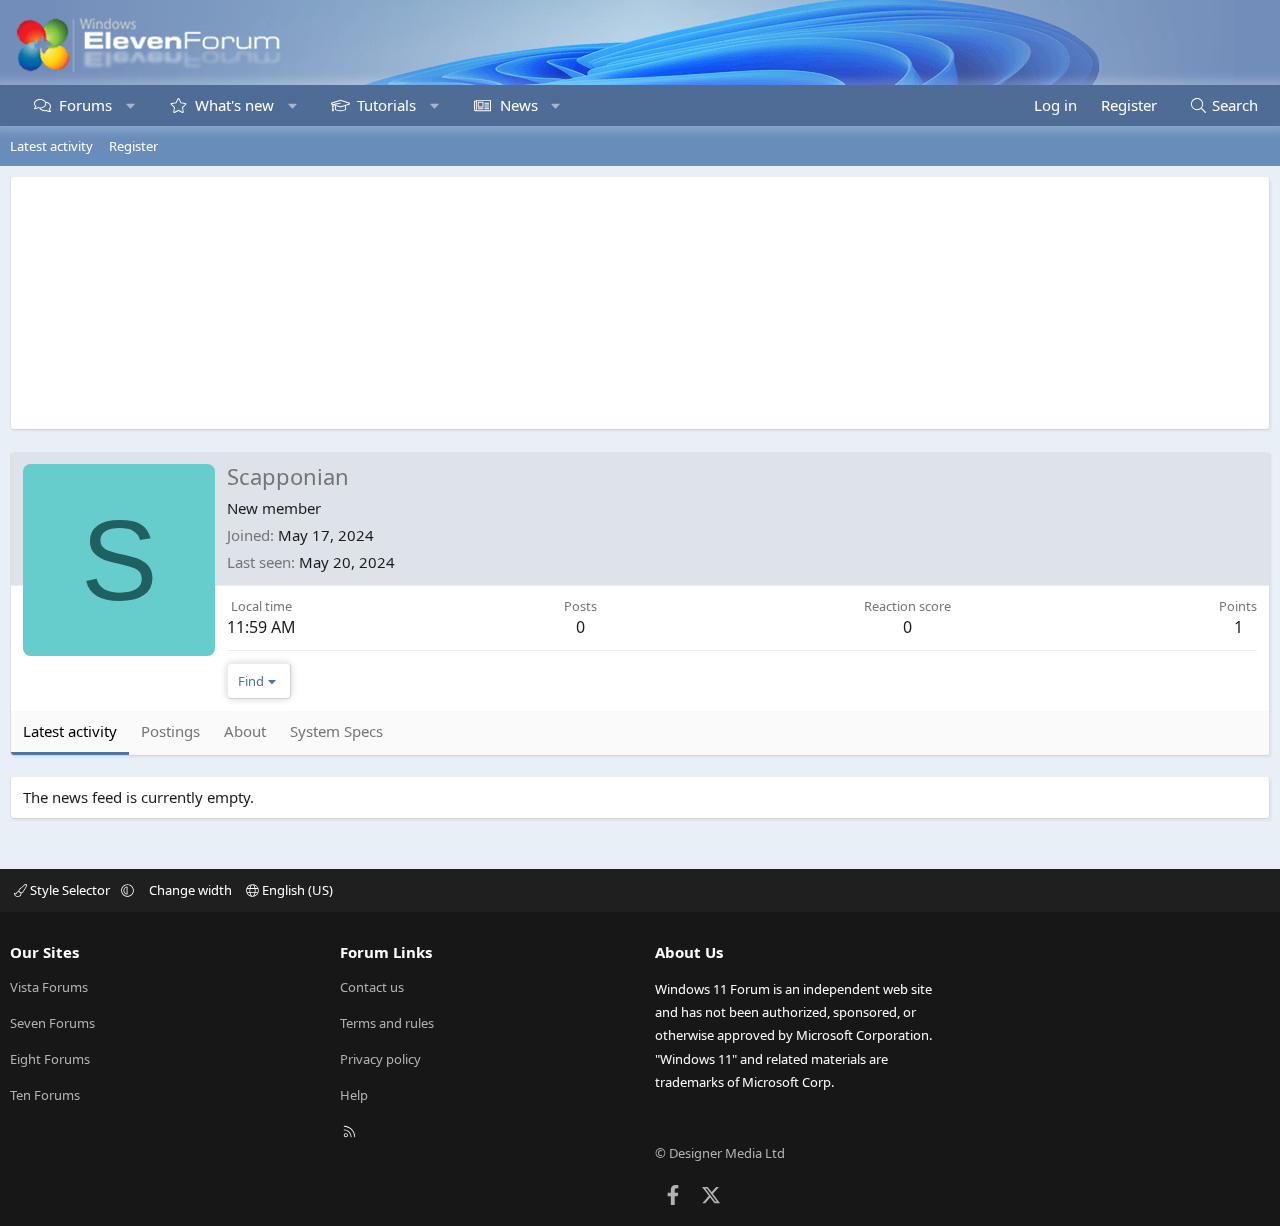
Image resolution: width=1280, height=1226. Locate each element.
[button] (130, 105)
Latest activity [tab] (70, 731)
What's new (234, 105)
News (519, 105)
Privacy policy (380, 1059)
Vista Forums (49, 987)
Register (133, 146)
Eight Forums (50, 1059)
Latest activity (51, 146)
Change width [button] (190, 890)
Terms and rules (387, 1023)
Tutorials (386, 105)
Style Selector (70, 890)
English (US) (296, 890)
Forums (85, 105)
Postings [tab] (170, 731)
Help (354, 1095)
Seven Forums (52, 1023)
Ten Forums (45, 1095)
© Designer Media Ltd (720, 1153)
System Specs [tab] (336, 731)
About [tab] (245, 731)
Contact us (372, 987)
